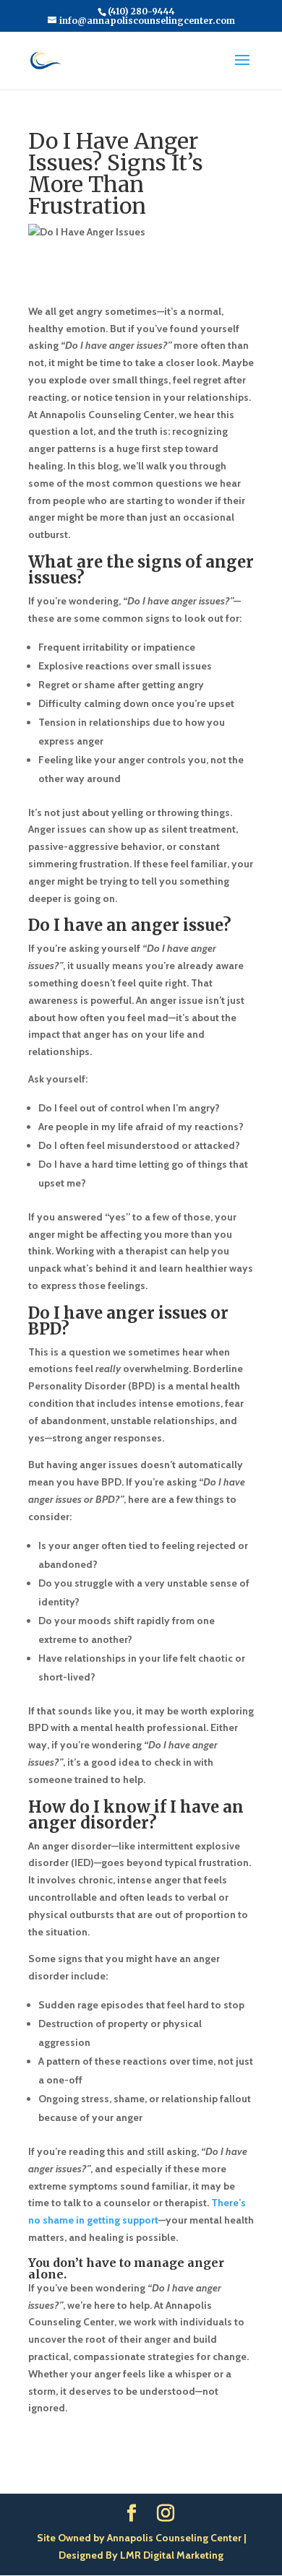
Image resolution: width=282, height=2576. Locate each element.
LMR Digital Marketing (172, 2555)
